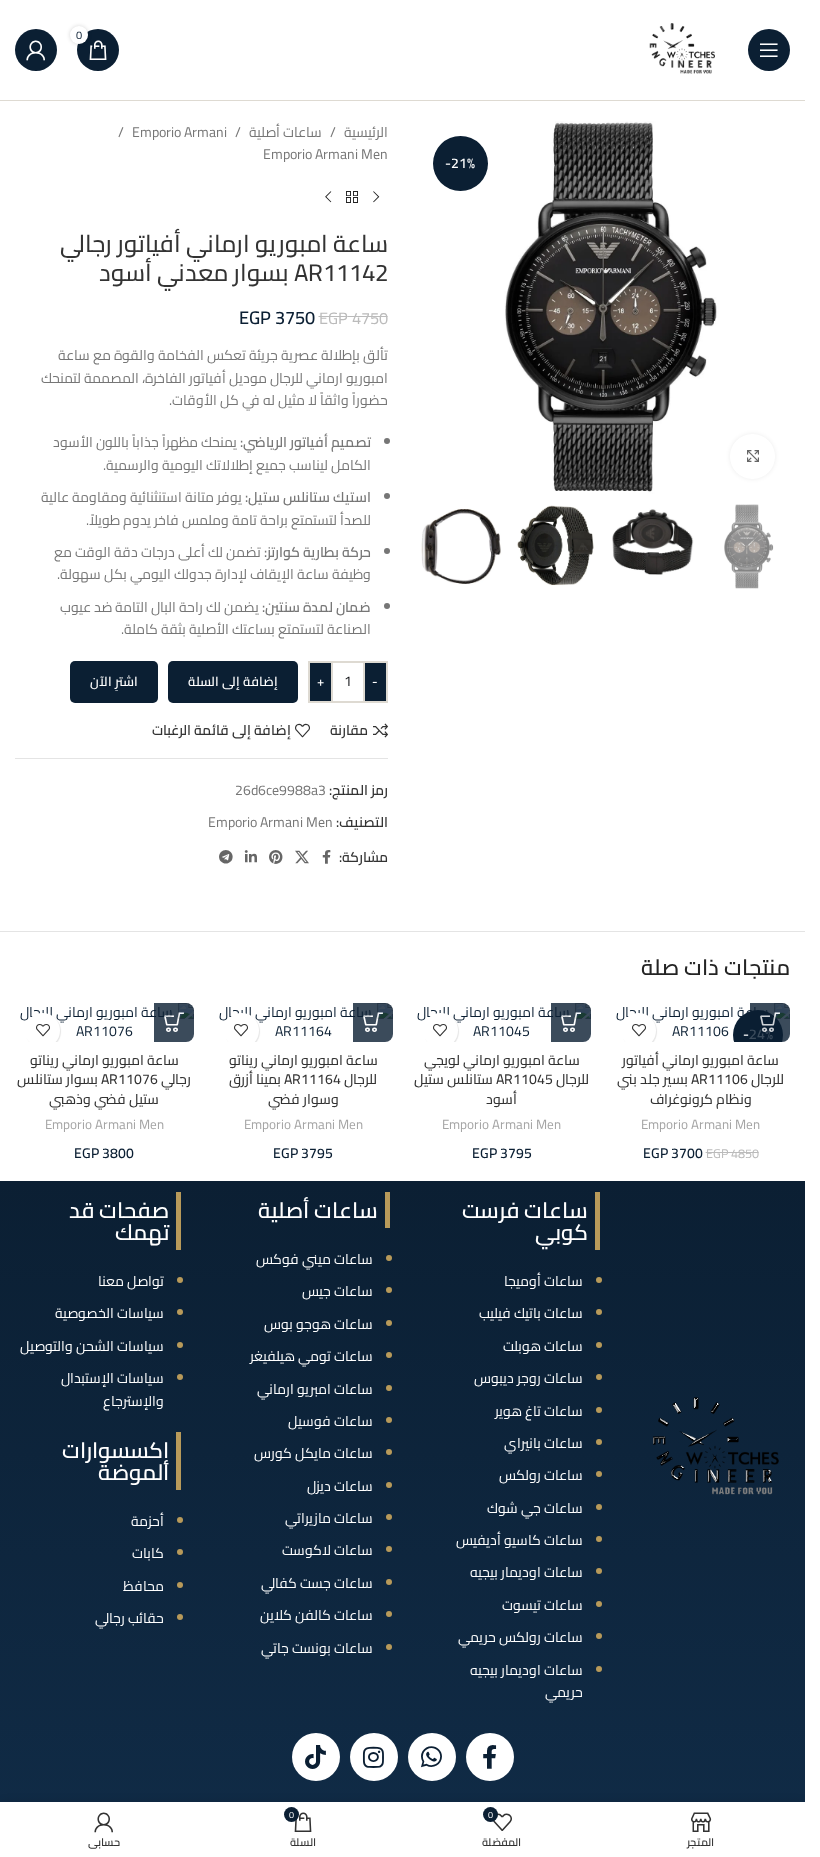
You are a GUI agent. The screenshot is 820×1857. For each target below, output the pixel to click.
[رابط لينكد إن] (251, 857)
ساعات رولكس (541, 1475)
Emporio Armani (179, 132)
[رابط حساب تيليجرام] (226, 857)
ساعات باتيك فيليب (531, 1313)
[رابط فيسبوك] (327, 857)
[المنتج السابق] (376, 198)
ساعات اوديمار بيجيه (526, 1572)
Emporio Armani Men (325, 154)
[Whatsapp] (432, 1757)
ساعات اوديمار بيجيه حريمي (526, 1681)
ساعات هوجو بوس (318, 1324)
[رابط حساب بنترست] (276, 857)
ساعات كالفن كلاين (316, 1615)
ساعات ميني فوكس (314, 1259)
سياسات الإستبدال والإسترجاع (112, 1389)
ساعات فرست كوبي (525, 1221)
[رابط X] (302, 857)
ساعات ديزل (340, 1486)
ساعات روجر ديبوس (528, 1378)
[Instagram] (374, 1757)
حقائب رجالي (129, 1618)
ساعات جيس (337, 1291)
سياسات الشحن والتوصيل (92, 1346)
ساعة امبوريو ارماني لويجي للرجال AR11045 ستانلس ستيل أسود (501, 1079)
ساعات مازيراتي (329, 1518)
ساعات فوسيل (330, 1421)
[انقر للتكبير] (752, 456)
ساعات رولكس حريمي (520, 1637)
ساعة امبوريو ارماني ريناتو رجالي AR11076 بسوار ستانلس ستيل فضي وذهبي (104, 1079)
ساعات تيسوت (542, 1605)
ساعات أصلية (285, 132)
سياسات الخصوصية (109, 1313)
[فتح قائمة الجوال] (769, 50)
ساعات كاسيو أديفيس (519, 1540)
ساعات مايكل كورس (313, 1453)
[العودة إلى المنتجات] (352, 198)
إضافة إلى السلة (233, 681)
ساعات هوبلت (543, 1346)
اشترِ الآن (114, 681)
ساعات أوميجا (543, 1281)
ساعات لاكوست (327, 1550)
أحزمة (147, 1521)
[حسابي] (36, 50)
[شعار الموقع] (683, 49)
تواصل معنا (131, 1281)
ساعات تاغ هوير (539, 1411)
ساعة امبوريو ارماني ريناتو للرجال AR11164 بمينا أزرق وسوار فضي (303, 1079)
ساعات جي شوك (535, 1508)
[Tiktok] (316, 1757)
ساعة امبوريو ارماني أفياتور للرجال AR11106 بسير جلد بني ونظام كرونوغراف (700, 1079)
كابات (148, 1553)
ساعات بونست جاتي (317, 1648)
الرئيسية (366, 132)
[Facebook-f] (490, 1757)
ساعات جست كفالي (317, 1583)
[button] (770, 1022)
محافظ (143, 1586)
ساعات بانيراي (543, 1443)
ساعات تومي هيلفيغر (311, 1356)
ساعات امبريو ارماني (315, 1389)
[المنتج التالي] (328, 198)
